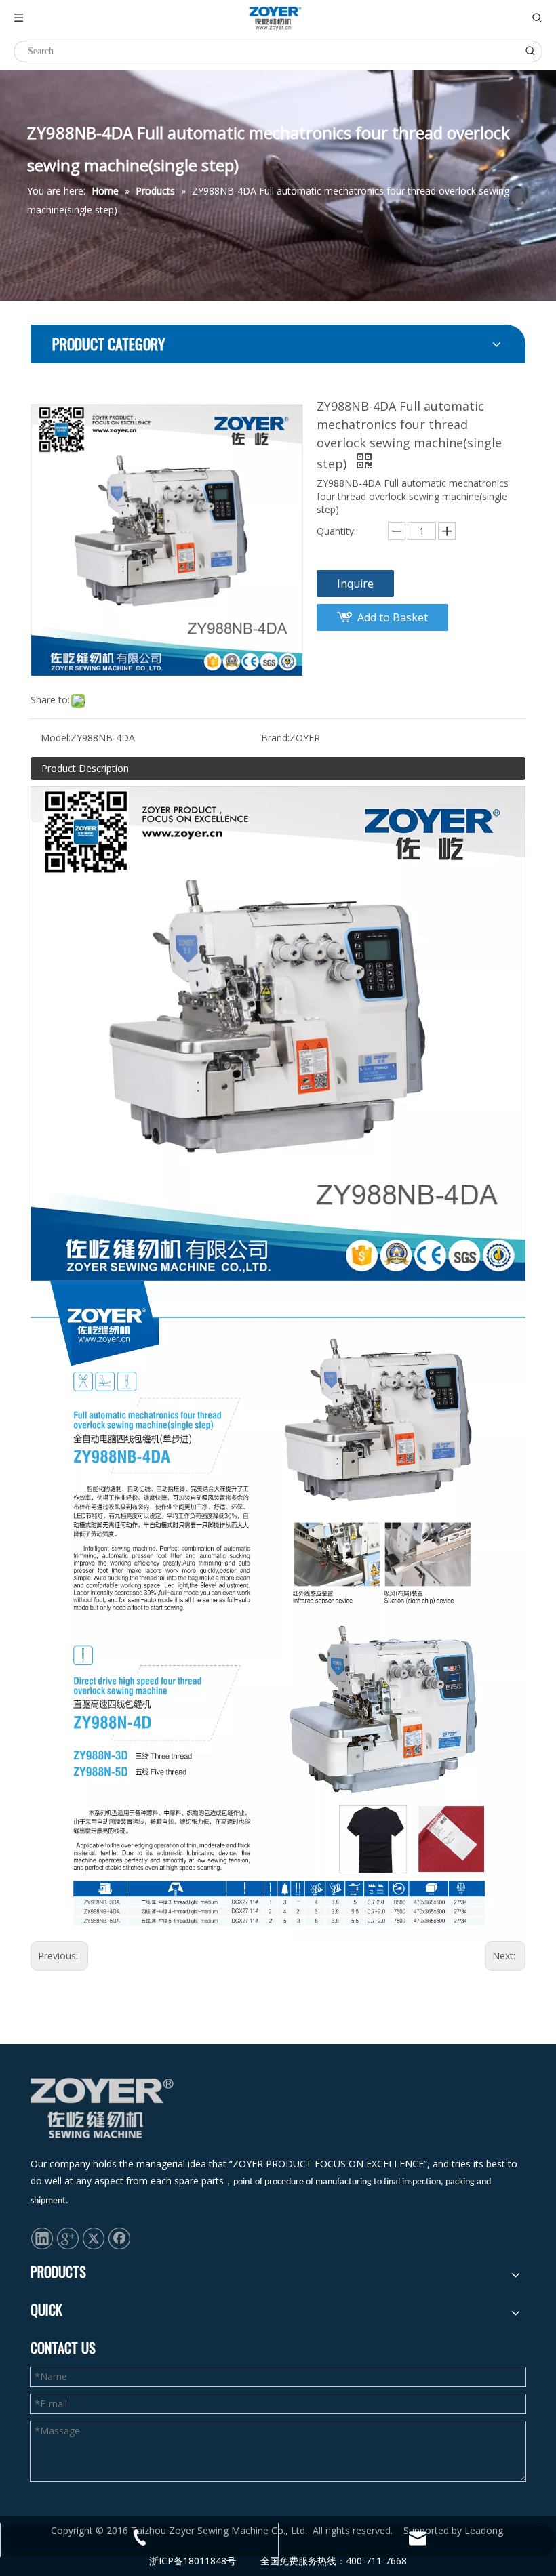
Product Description (85, 768)
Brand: (275, 738)
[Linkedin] (42, 2238)
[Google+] (68, 2238)
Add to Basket (393, 617)
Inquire (355, 584)
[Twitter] (94, 2238)
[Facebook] (119, 2238)
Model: (56, 738)
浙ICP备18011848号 (193, 2561)
